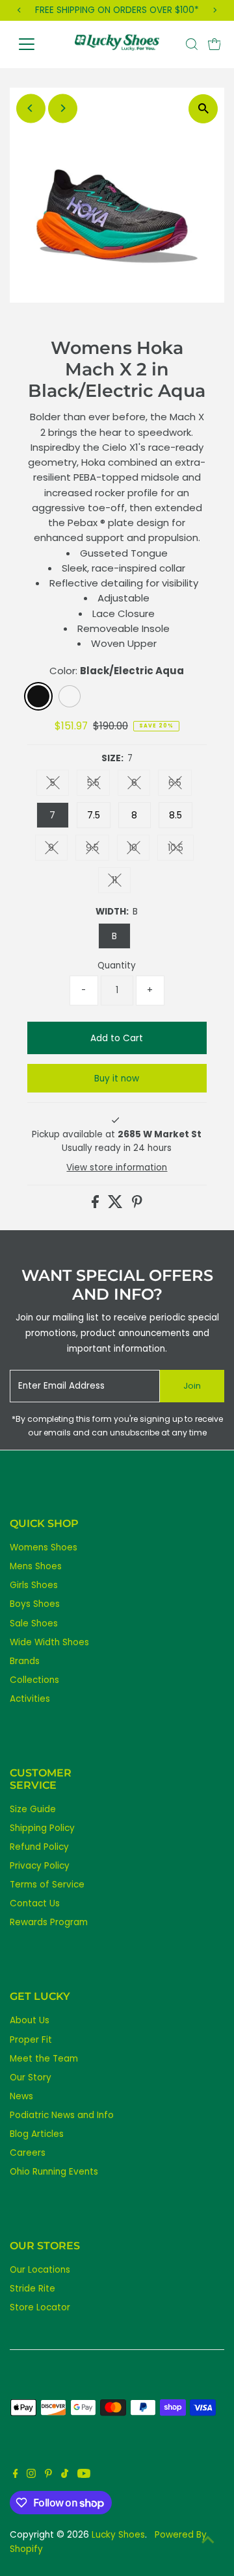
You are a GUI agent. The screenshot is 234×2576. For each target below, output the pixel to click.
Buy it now (117, 1079)
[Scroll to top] (208, 2540)
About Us (30, 2020)
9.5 (97, 850)
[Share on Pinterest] (137, 1205)
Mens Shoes (36, 1566)
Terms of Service (47, 1885)
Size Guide (33, 1809)
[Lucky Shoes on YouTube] (84, 2475)
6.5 (180, 785)
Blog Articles (37, 2134)
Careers (28, 2153)
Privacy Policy (40, 1866)
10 (139, 850)
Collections (34, 1680)
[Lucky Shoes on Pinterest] (48, 2475)
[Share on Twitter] (117, 1205)
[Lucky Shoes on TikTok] (65, 2475)
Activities (30, 1699)
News (21, 2096)
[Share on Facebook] (97, 1205)
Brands (25, 1661)
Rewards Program (49, 1922)
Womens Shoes (44, 1547)
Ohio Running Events (54, 2172)
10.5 (181, 850)
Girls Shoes (34, 1585)
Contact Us (35, 1903)
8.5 (175, 815)
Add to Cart (117, 1038)
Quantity (117, 966)
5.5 (98, 785)
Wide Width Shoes (49, 1642)
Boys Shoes (35, 1604)
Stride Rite (32, 2289)
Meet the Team (44, 2059)
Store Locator (40, 2307)
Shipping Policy (42, 1828)
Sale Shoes (34, 1623)
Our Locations (40, 2270)
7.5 (94, 815)
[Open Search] (192, 44)
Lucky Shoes (118, 2535)
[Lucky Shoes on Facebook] (16, 2475)
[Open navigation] (35, 44)
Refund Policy (39, 1847)
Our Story (31, 2077)
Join (192, 1386)
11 (121, 882)
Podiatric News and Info (62, 2115)
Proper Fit (31, 2040)
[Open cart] (214, 44)
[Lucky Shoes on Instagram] (31, 2475)
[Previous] (31, 108)
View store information (117, 1168)
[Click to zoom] (203, 109)
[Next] (63, 108)
